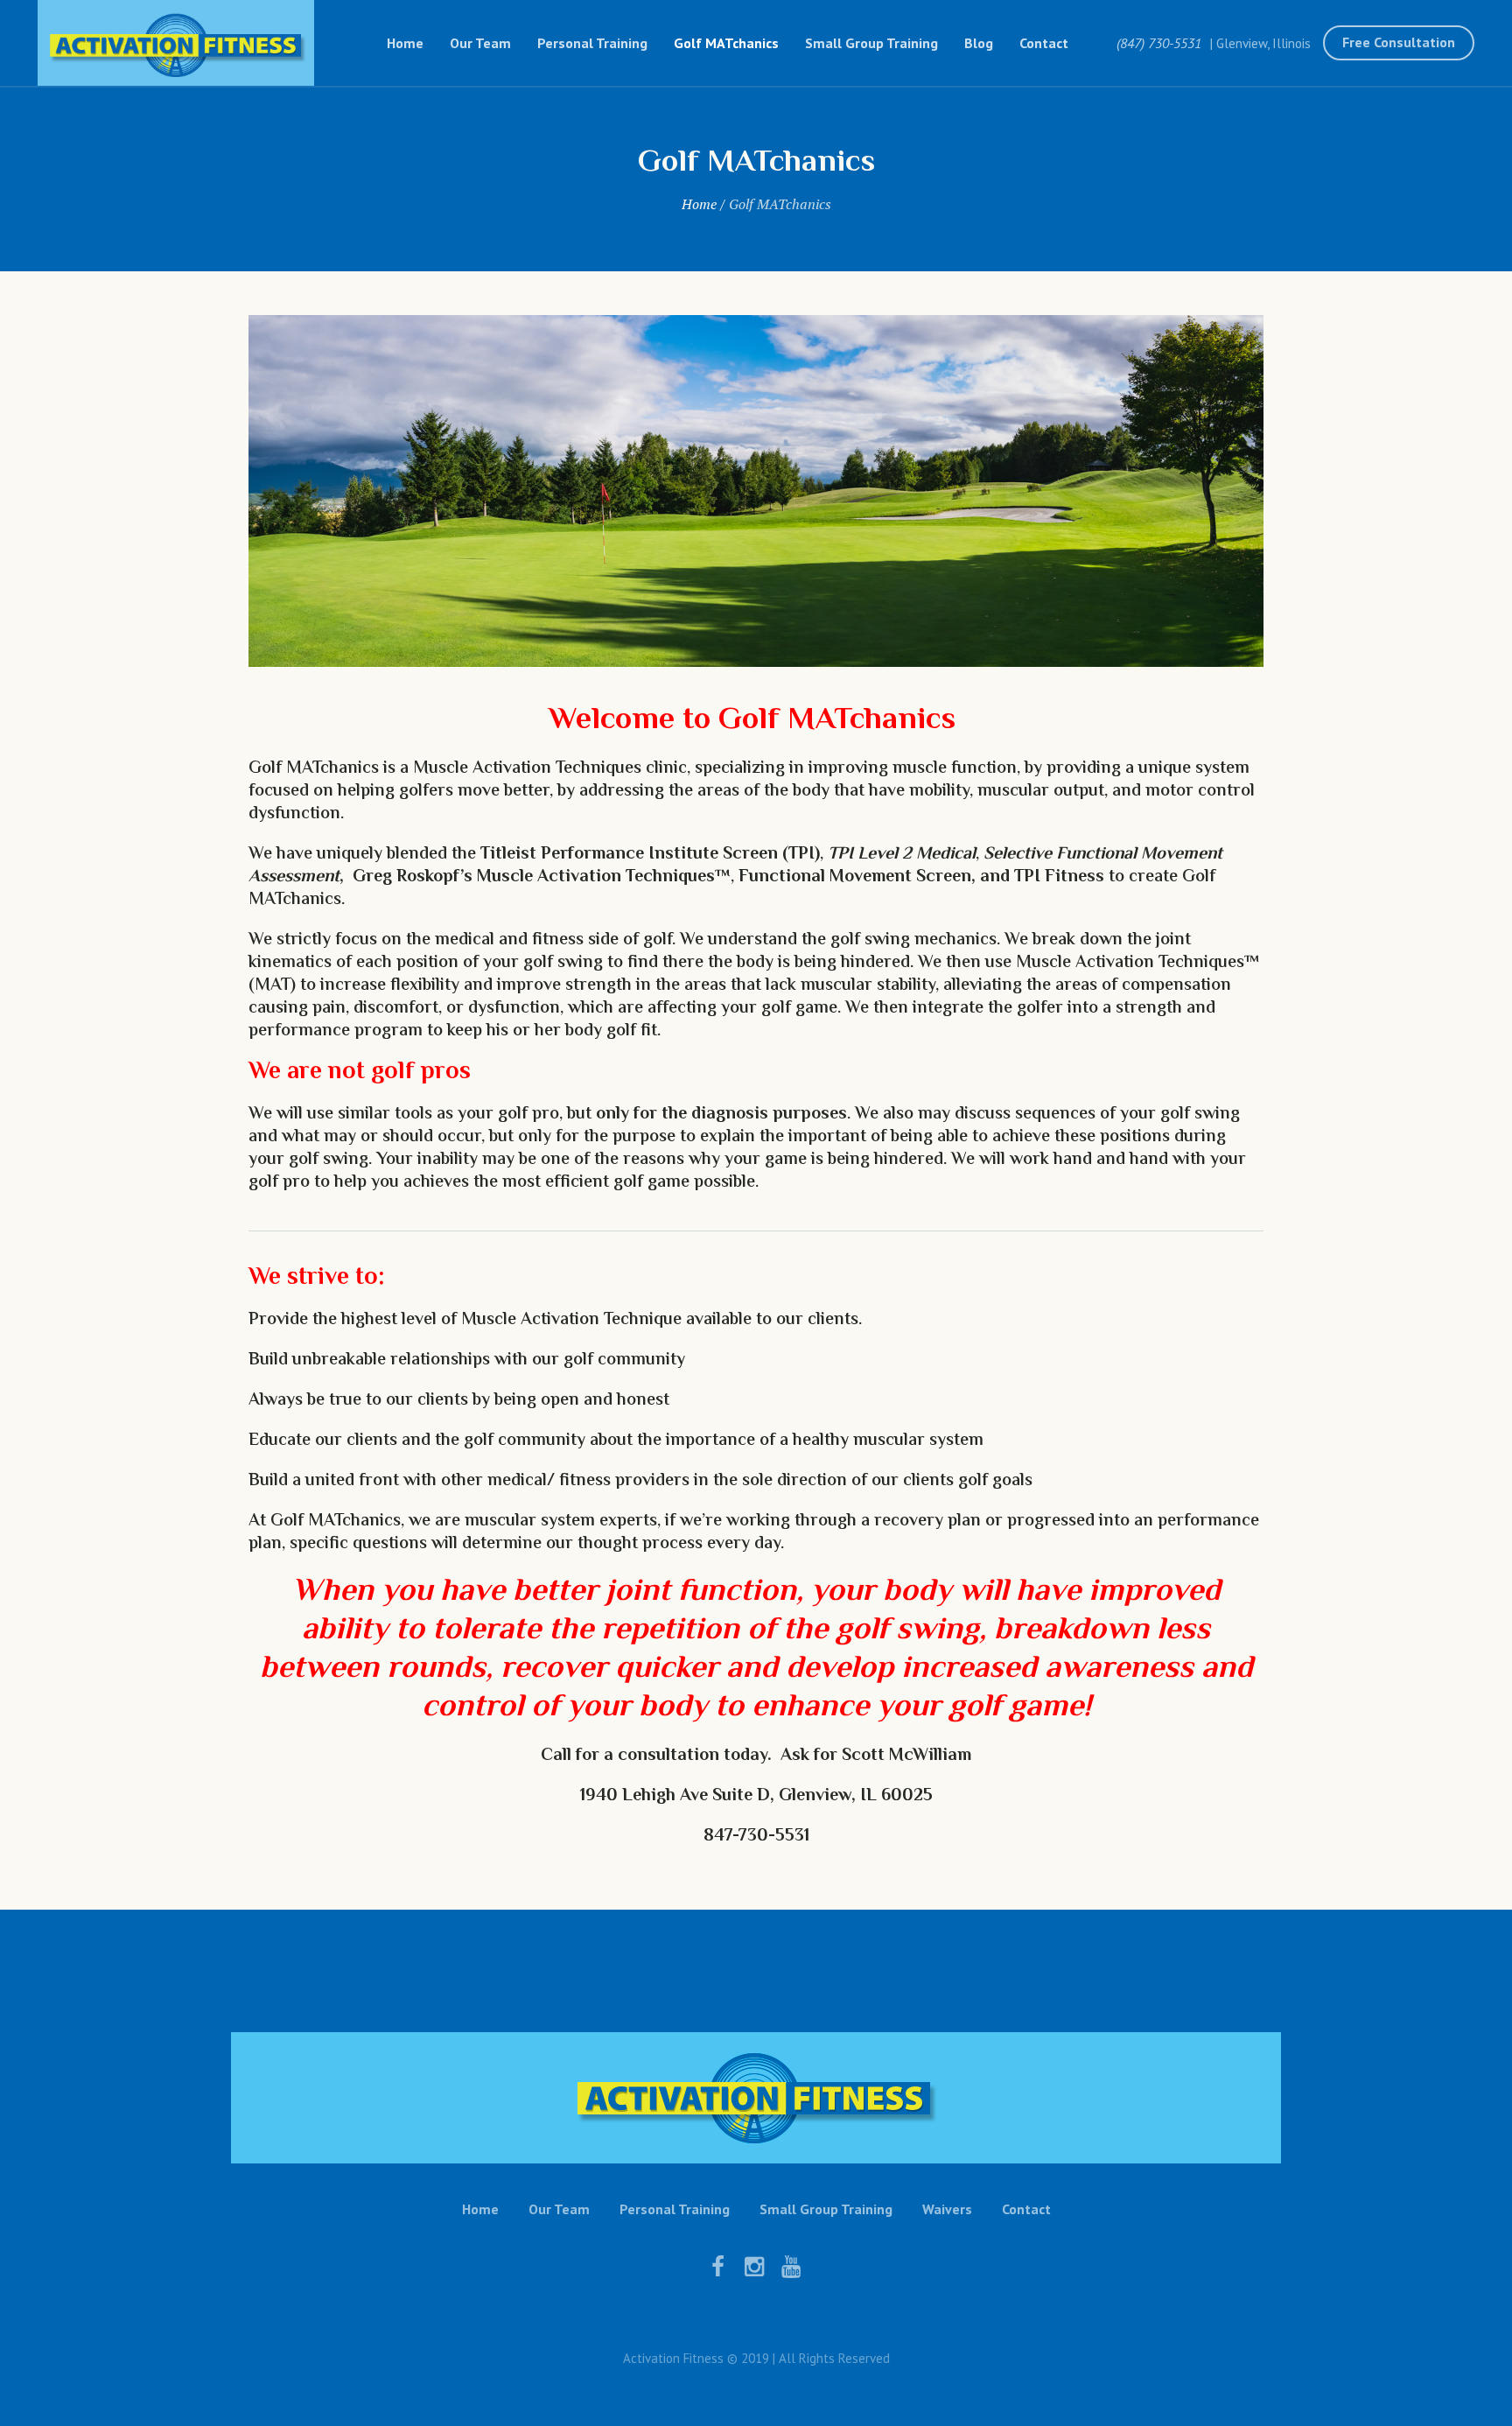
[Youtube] (791, 2267)
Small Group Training (826, 2209)
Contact (1026, 2209)
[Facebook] (717, 2267)
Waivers (947, 2209)
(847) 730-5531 (1159, 43)
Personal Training (675, 2209)
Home (699, 204)
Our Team (559, 2209)
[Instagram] (754, 2267)
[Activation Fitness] (756, 2098)
